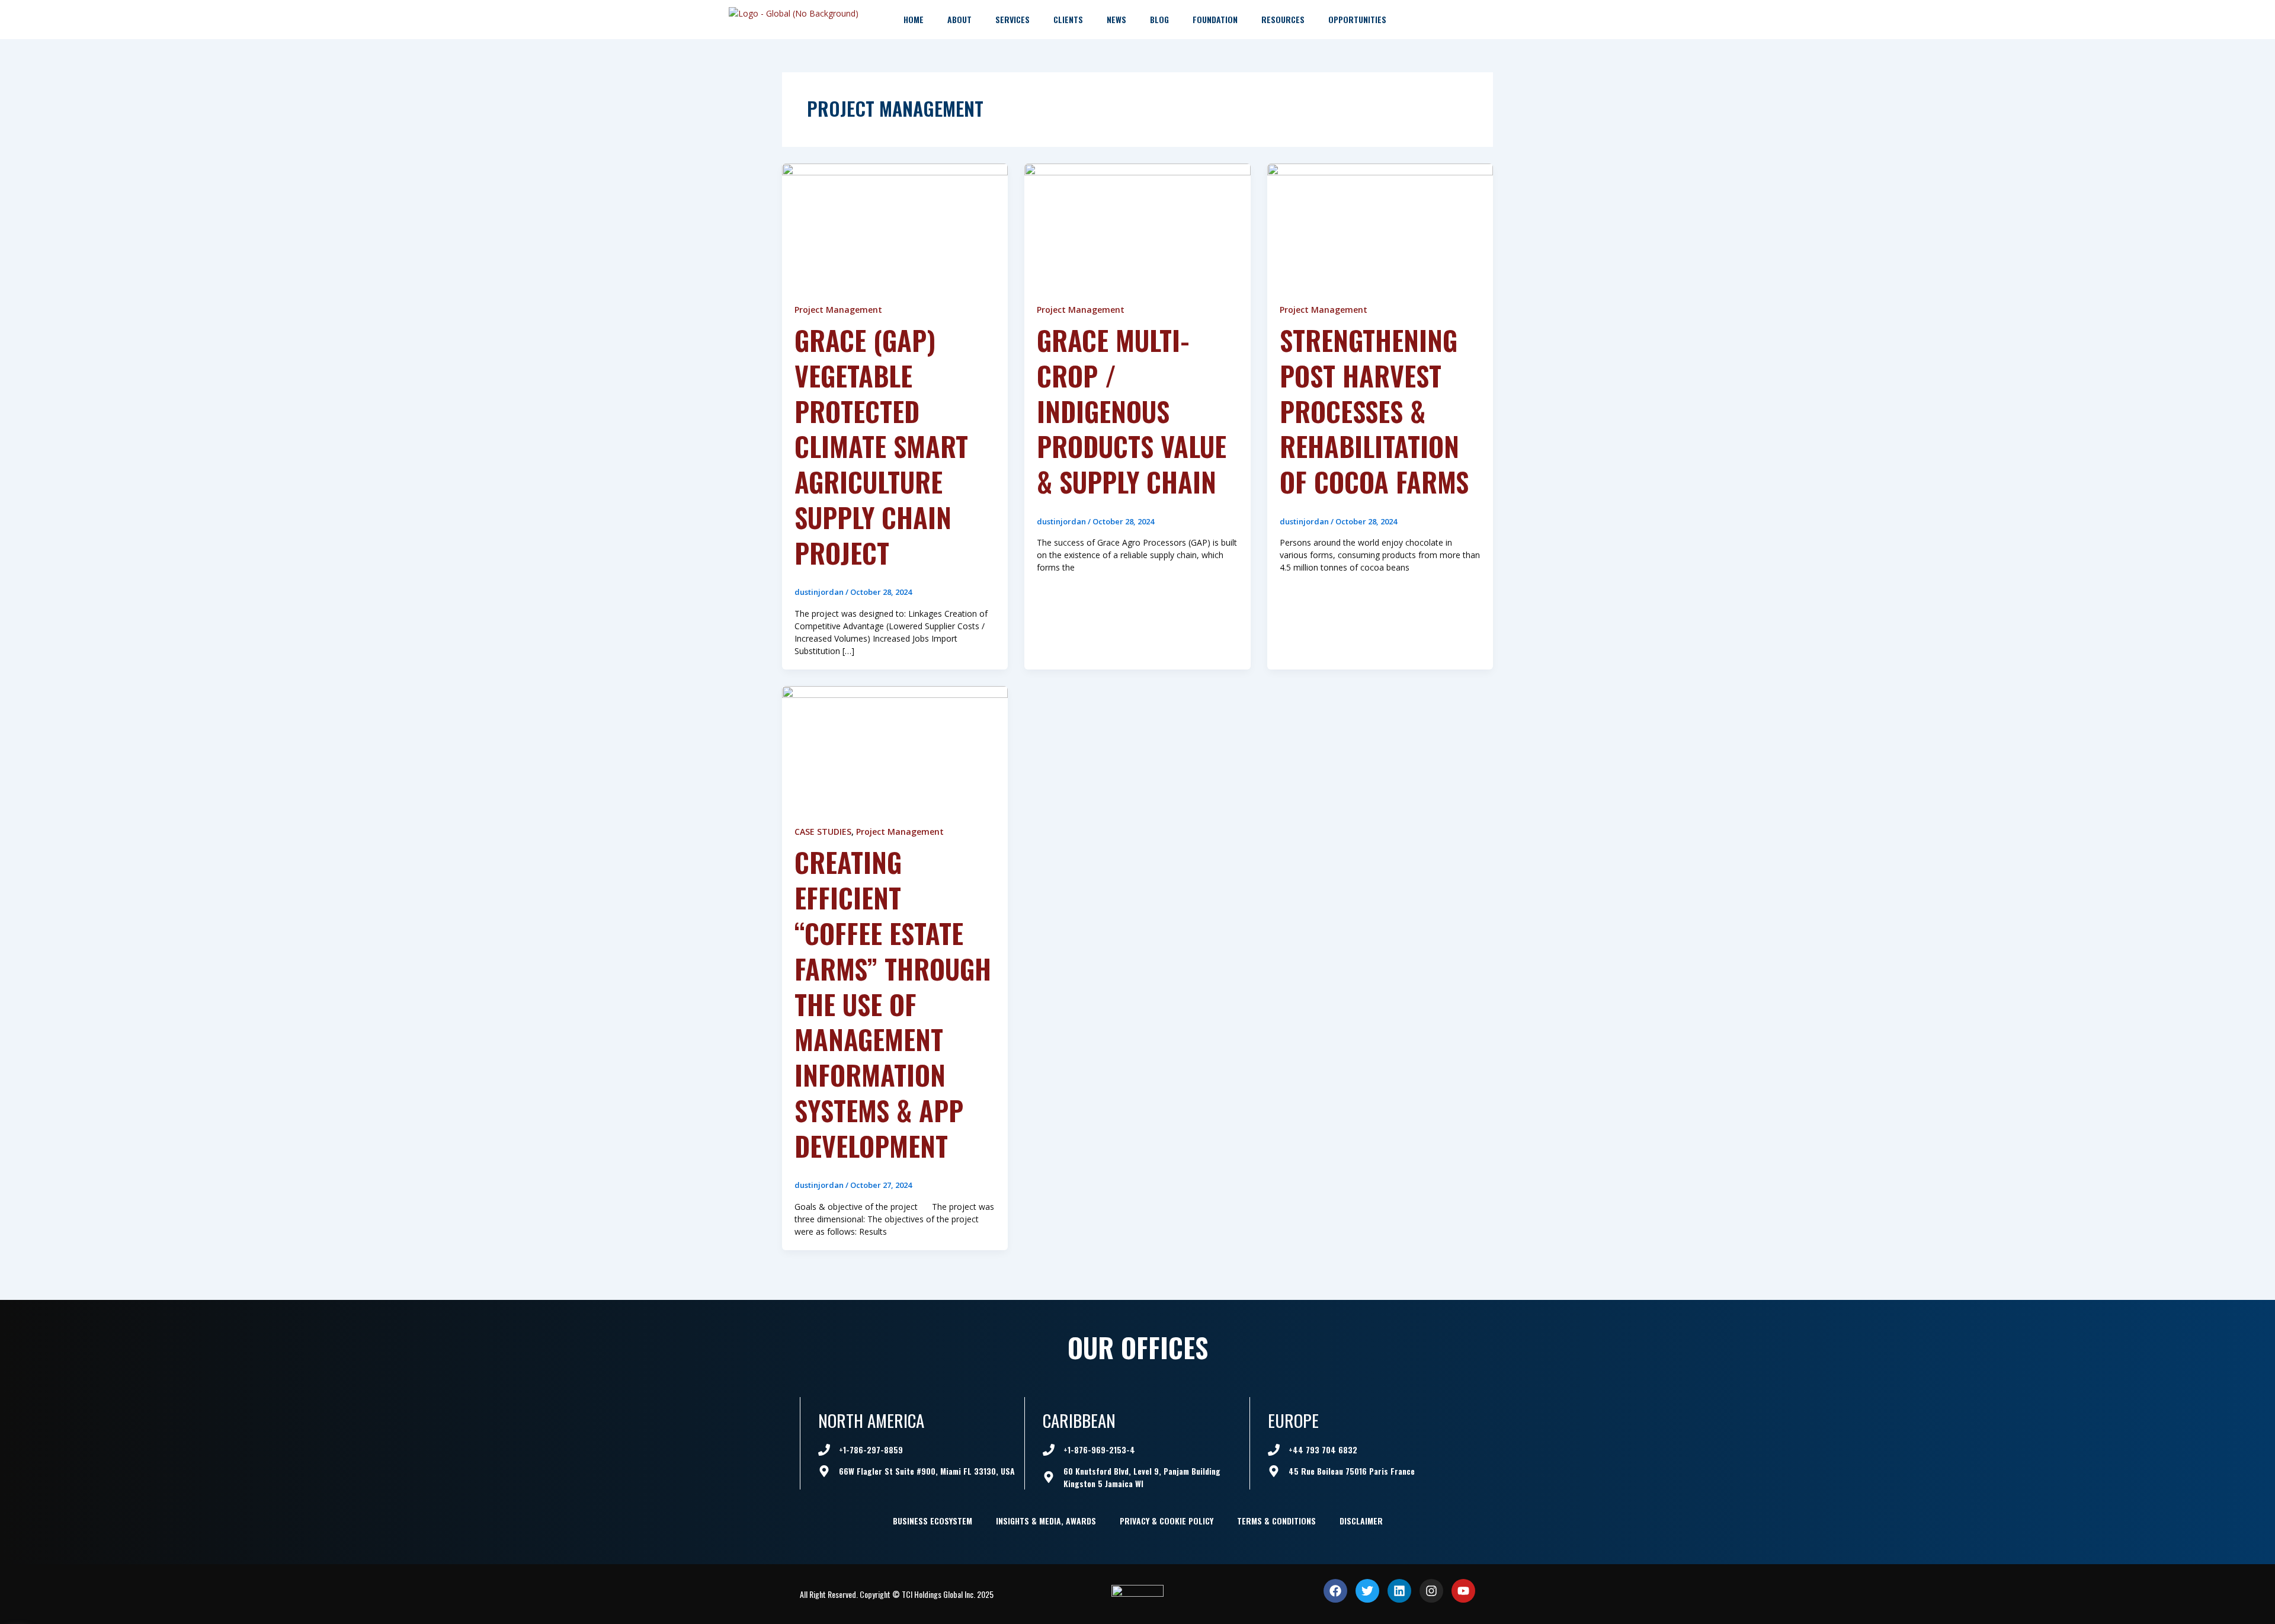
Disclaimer (1361, 1521)
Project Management (838, 310)
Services (1012, 19)
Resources (1283, 19)
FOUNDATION (1215, 19)
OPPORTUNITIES (1357, 19)
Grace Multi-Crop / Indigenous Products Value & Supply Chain (1132, 410)
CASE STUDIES (823, 832)
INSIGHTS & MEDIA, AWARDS (1046, 1521)
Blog (1159, 19)
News (1116, 19)
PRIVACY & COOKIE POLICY (1167, 1521)
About (959, 19)
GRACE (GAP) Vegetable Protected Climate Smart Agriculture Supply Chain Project (881, 446)
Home (914, 19)
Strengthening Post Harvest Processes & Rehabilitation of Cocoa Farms (1374, 410)
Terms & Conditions (1276, 1521)
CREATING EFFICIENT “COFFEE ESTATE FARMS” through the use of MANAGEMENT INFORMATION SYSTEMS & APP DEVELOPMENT (893, 1003)
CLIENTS (1068, 19)
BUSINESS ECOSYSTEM (933, 1521)
